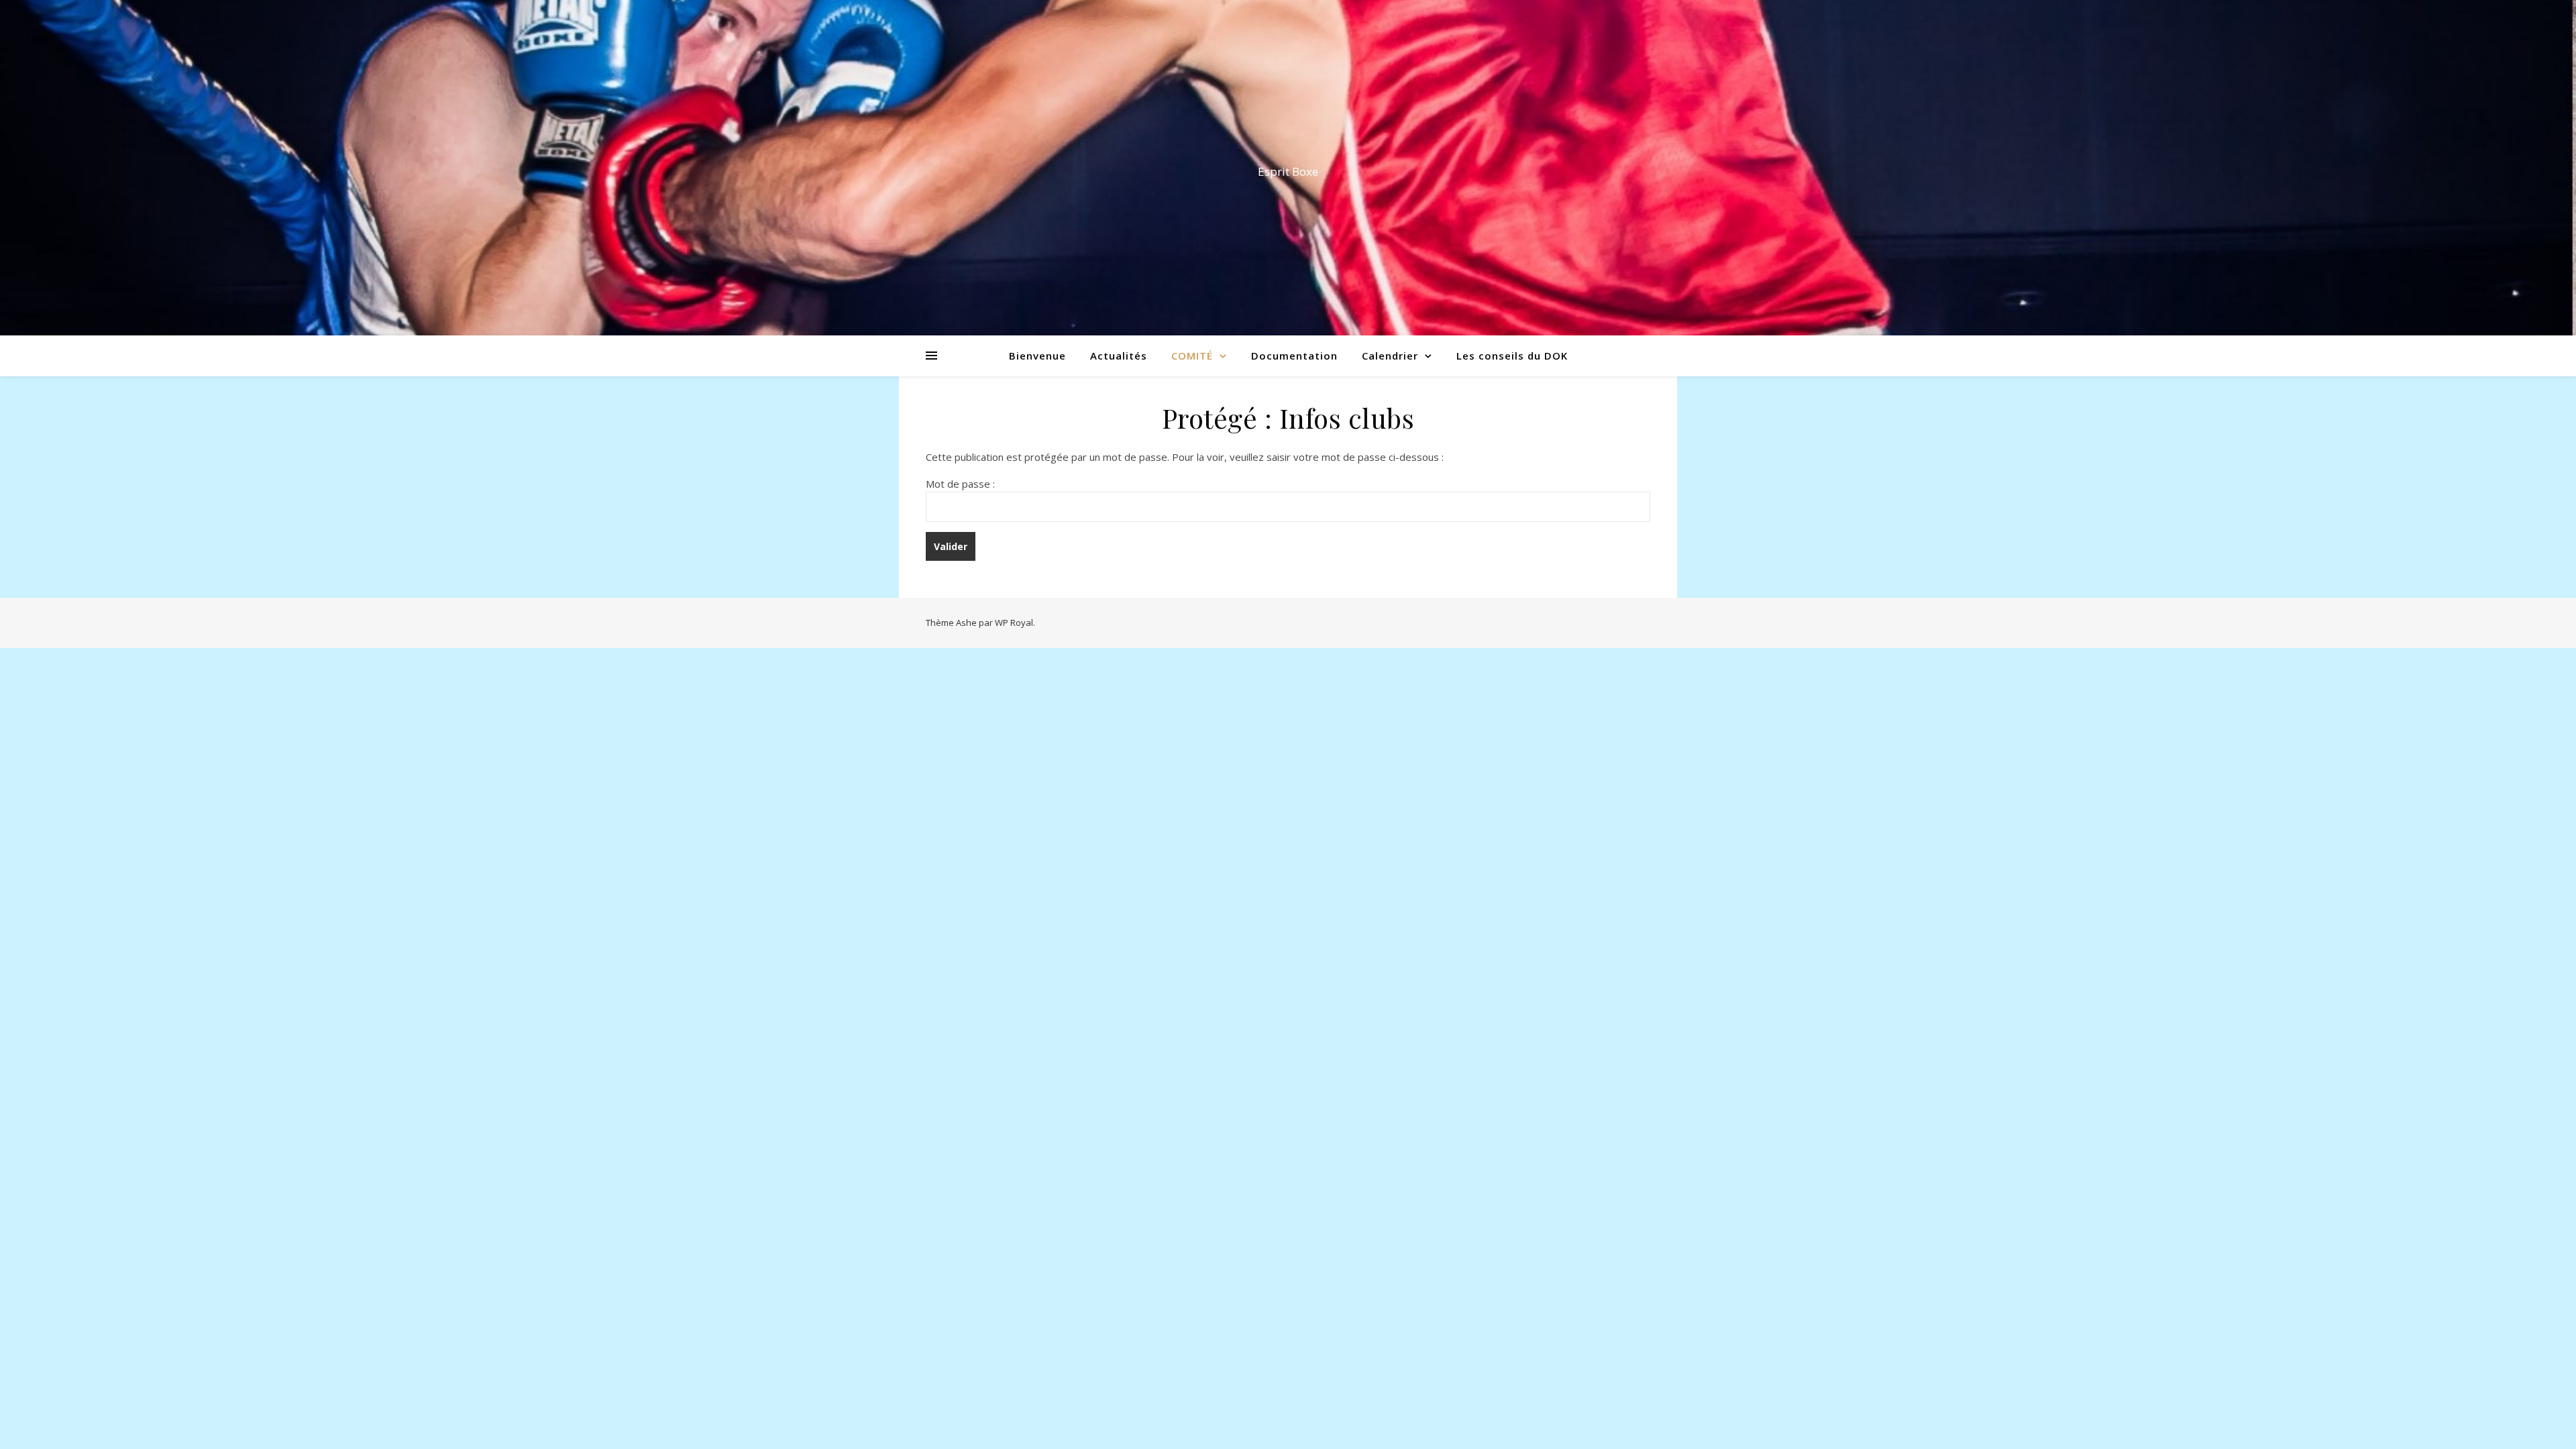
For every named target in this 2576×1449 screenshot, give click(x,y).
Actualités (1119, 356)
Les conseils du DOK (1512, 356)
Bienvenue (1037, 356)
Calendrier (1390, 356)
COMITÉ (1192, 356)
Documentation (1294, 356)
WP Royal (1014, 623)
